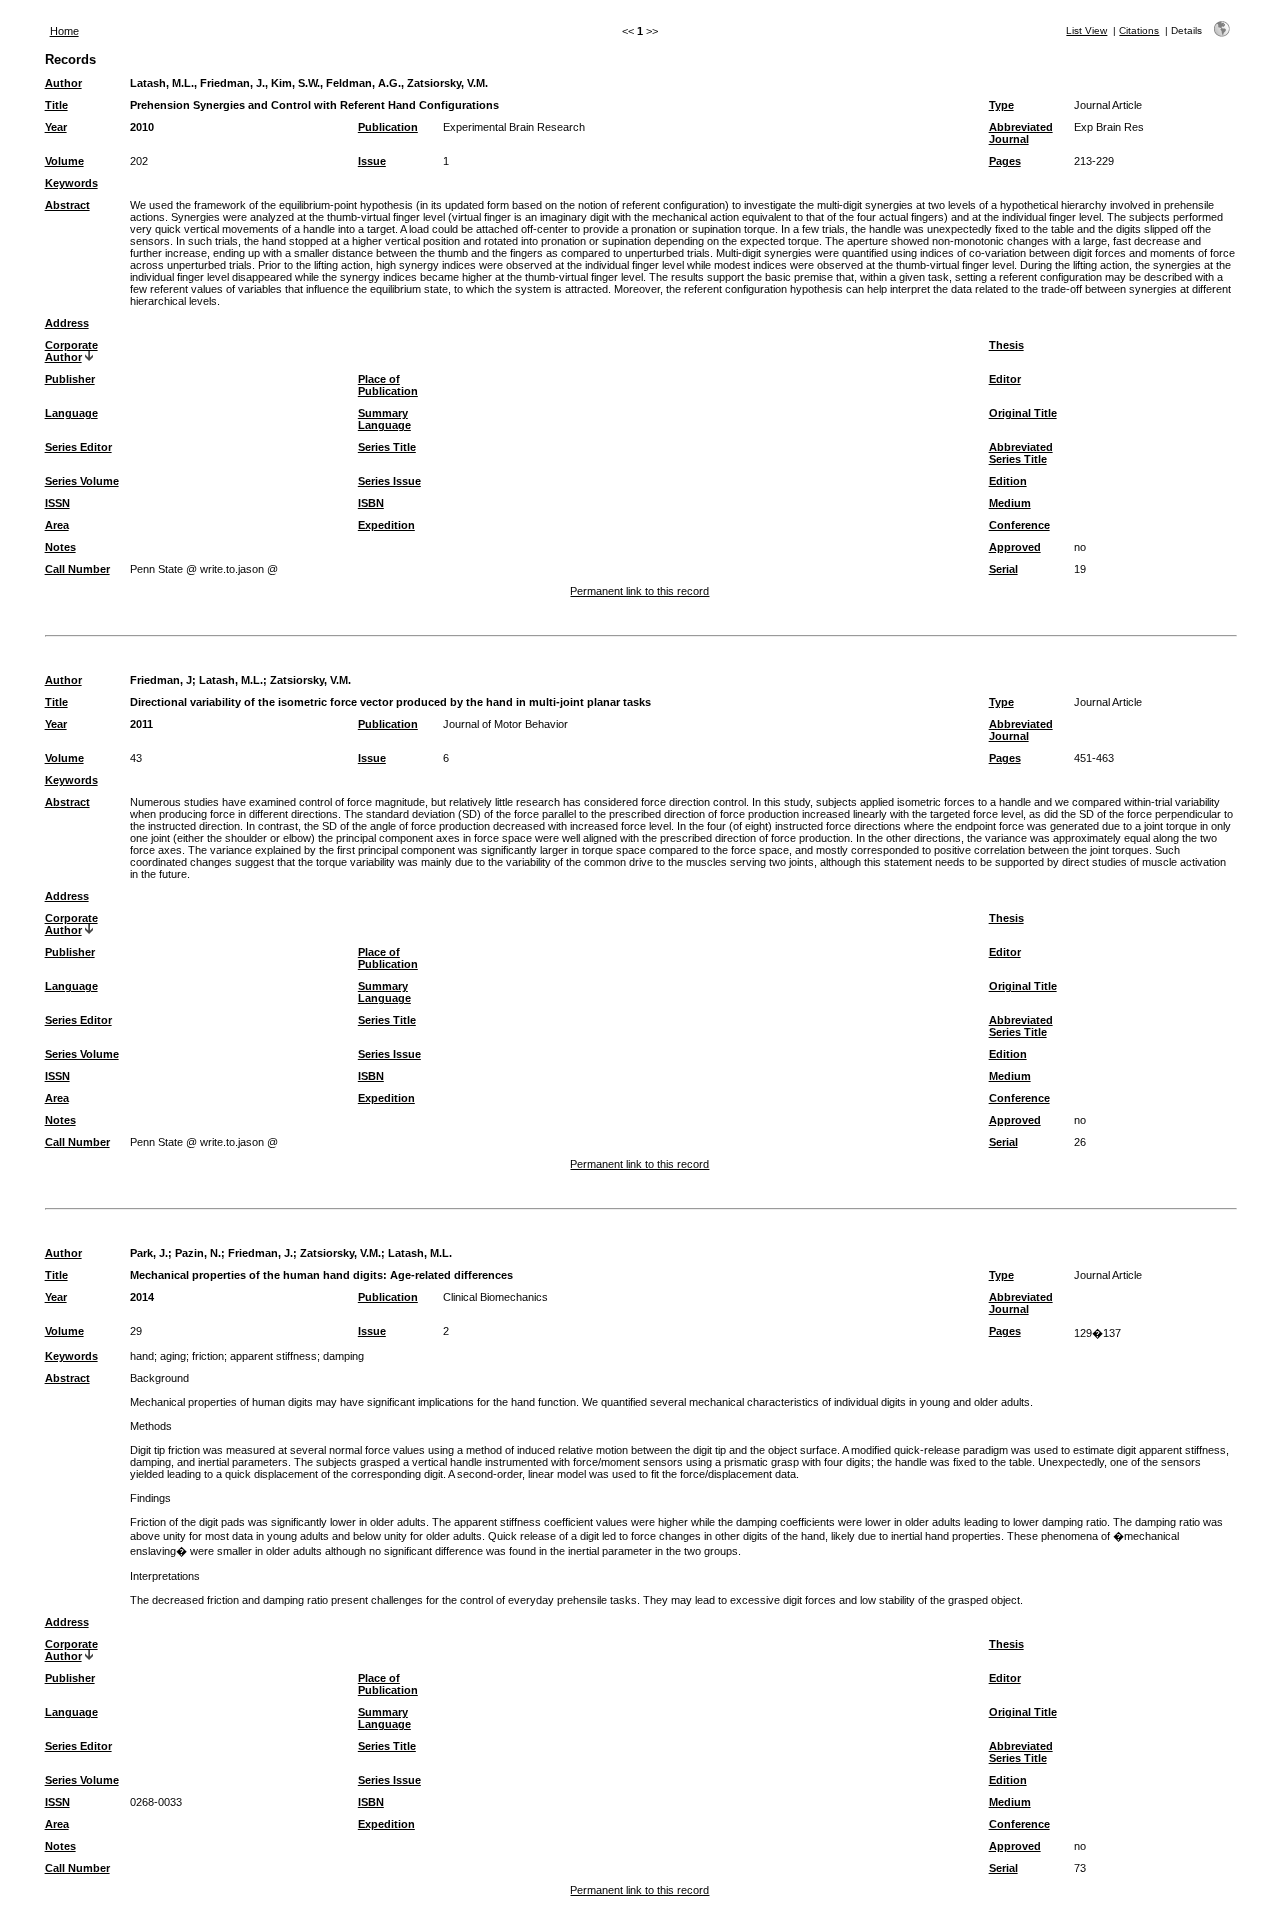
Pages (1005, 161)
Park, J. (149, 1253)
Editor (1005, 379)
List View (1086, 30)
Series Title (387, 447)
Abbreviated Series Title (1021, 453)
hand (142, 1356)
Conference (1019, 525)
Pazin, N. (198, 1253)
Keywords (71, 183)
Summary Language (384, 419)
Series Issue (389, 481)
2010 (142, 127)
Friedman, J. (260, 1253)
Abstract (67, 205)
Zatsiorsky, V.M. (310, 680)
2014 (142, 1297)
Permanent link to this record (639, 591)
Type (1001, 105)
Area (57, 525)
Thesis (1006, 345)
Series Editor (78, 447)
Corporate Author (71, 351)
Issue (372, 161)
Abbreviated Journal (1021, 133)
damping (343, 1356)
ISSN (57, 503)
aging (173, 1356)
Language (71, 413)
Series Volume (82, 481)
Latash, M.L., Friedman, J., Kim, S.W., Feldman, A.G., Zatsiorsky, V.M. (309, 83)
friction (208, 1356)
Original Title (1023, 413)
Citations (1139, 30)
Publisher (70, 379)
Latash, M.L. (231, 680)
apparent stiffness (273, 1356)
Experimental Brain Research (514, 127)
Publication (388, 127)
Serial (1003, 569)
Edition (1008, 481)
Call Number (77, 569)
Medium (1010, 503)
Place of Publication (388, 385)
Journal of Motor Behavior (505, 724)
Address (67, 323)
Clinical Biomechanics (495, 1297)
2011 (141, 724)
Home (64, 31)
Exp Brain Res (1109, 127)
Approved (1015, 547)
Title (56, 105)
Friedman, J (161, 680)
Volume (64, 161)
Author (63, 83)
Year (56, 127)
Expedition (386, 525)
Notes (60, 547)
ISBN (371, 503)
